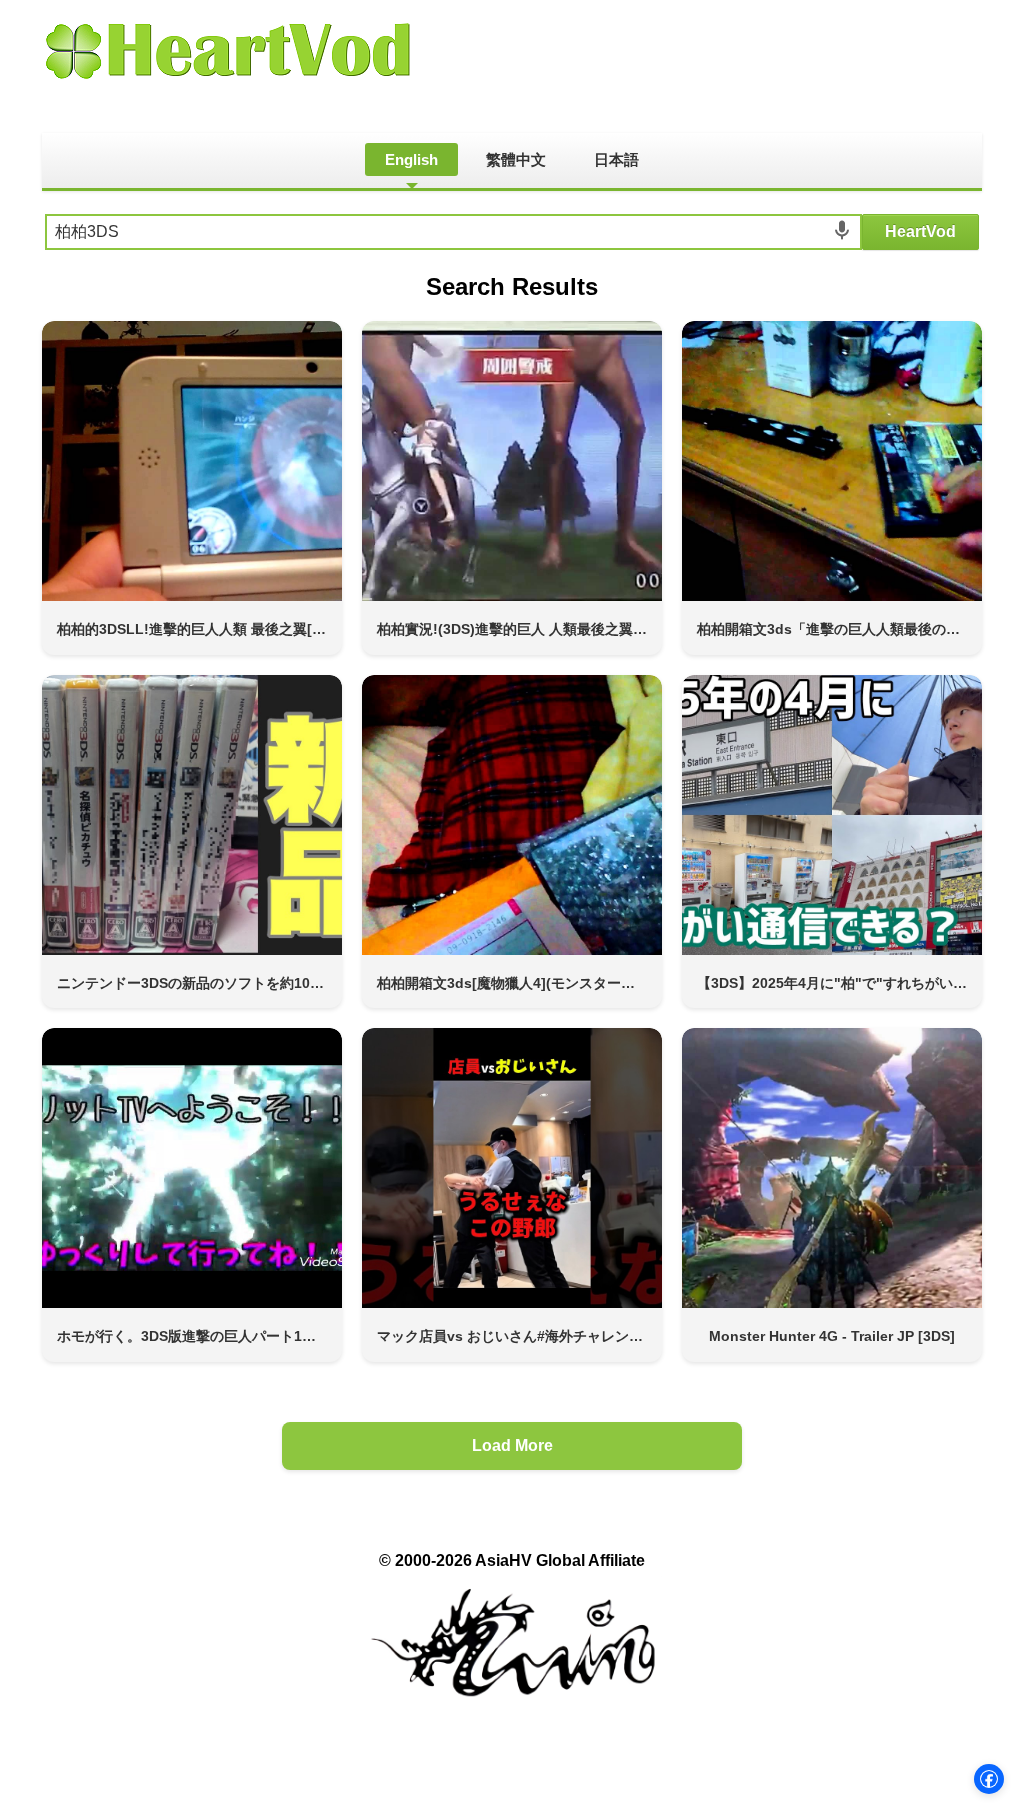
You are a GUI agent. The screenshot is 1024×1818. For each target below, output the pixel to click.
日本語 (616, 159)
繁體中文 (516, 159)
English (411, 159)
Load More (512, 1445)
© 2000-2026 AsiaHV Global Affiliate (512, 1560)
